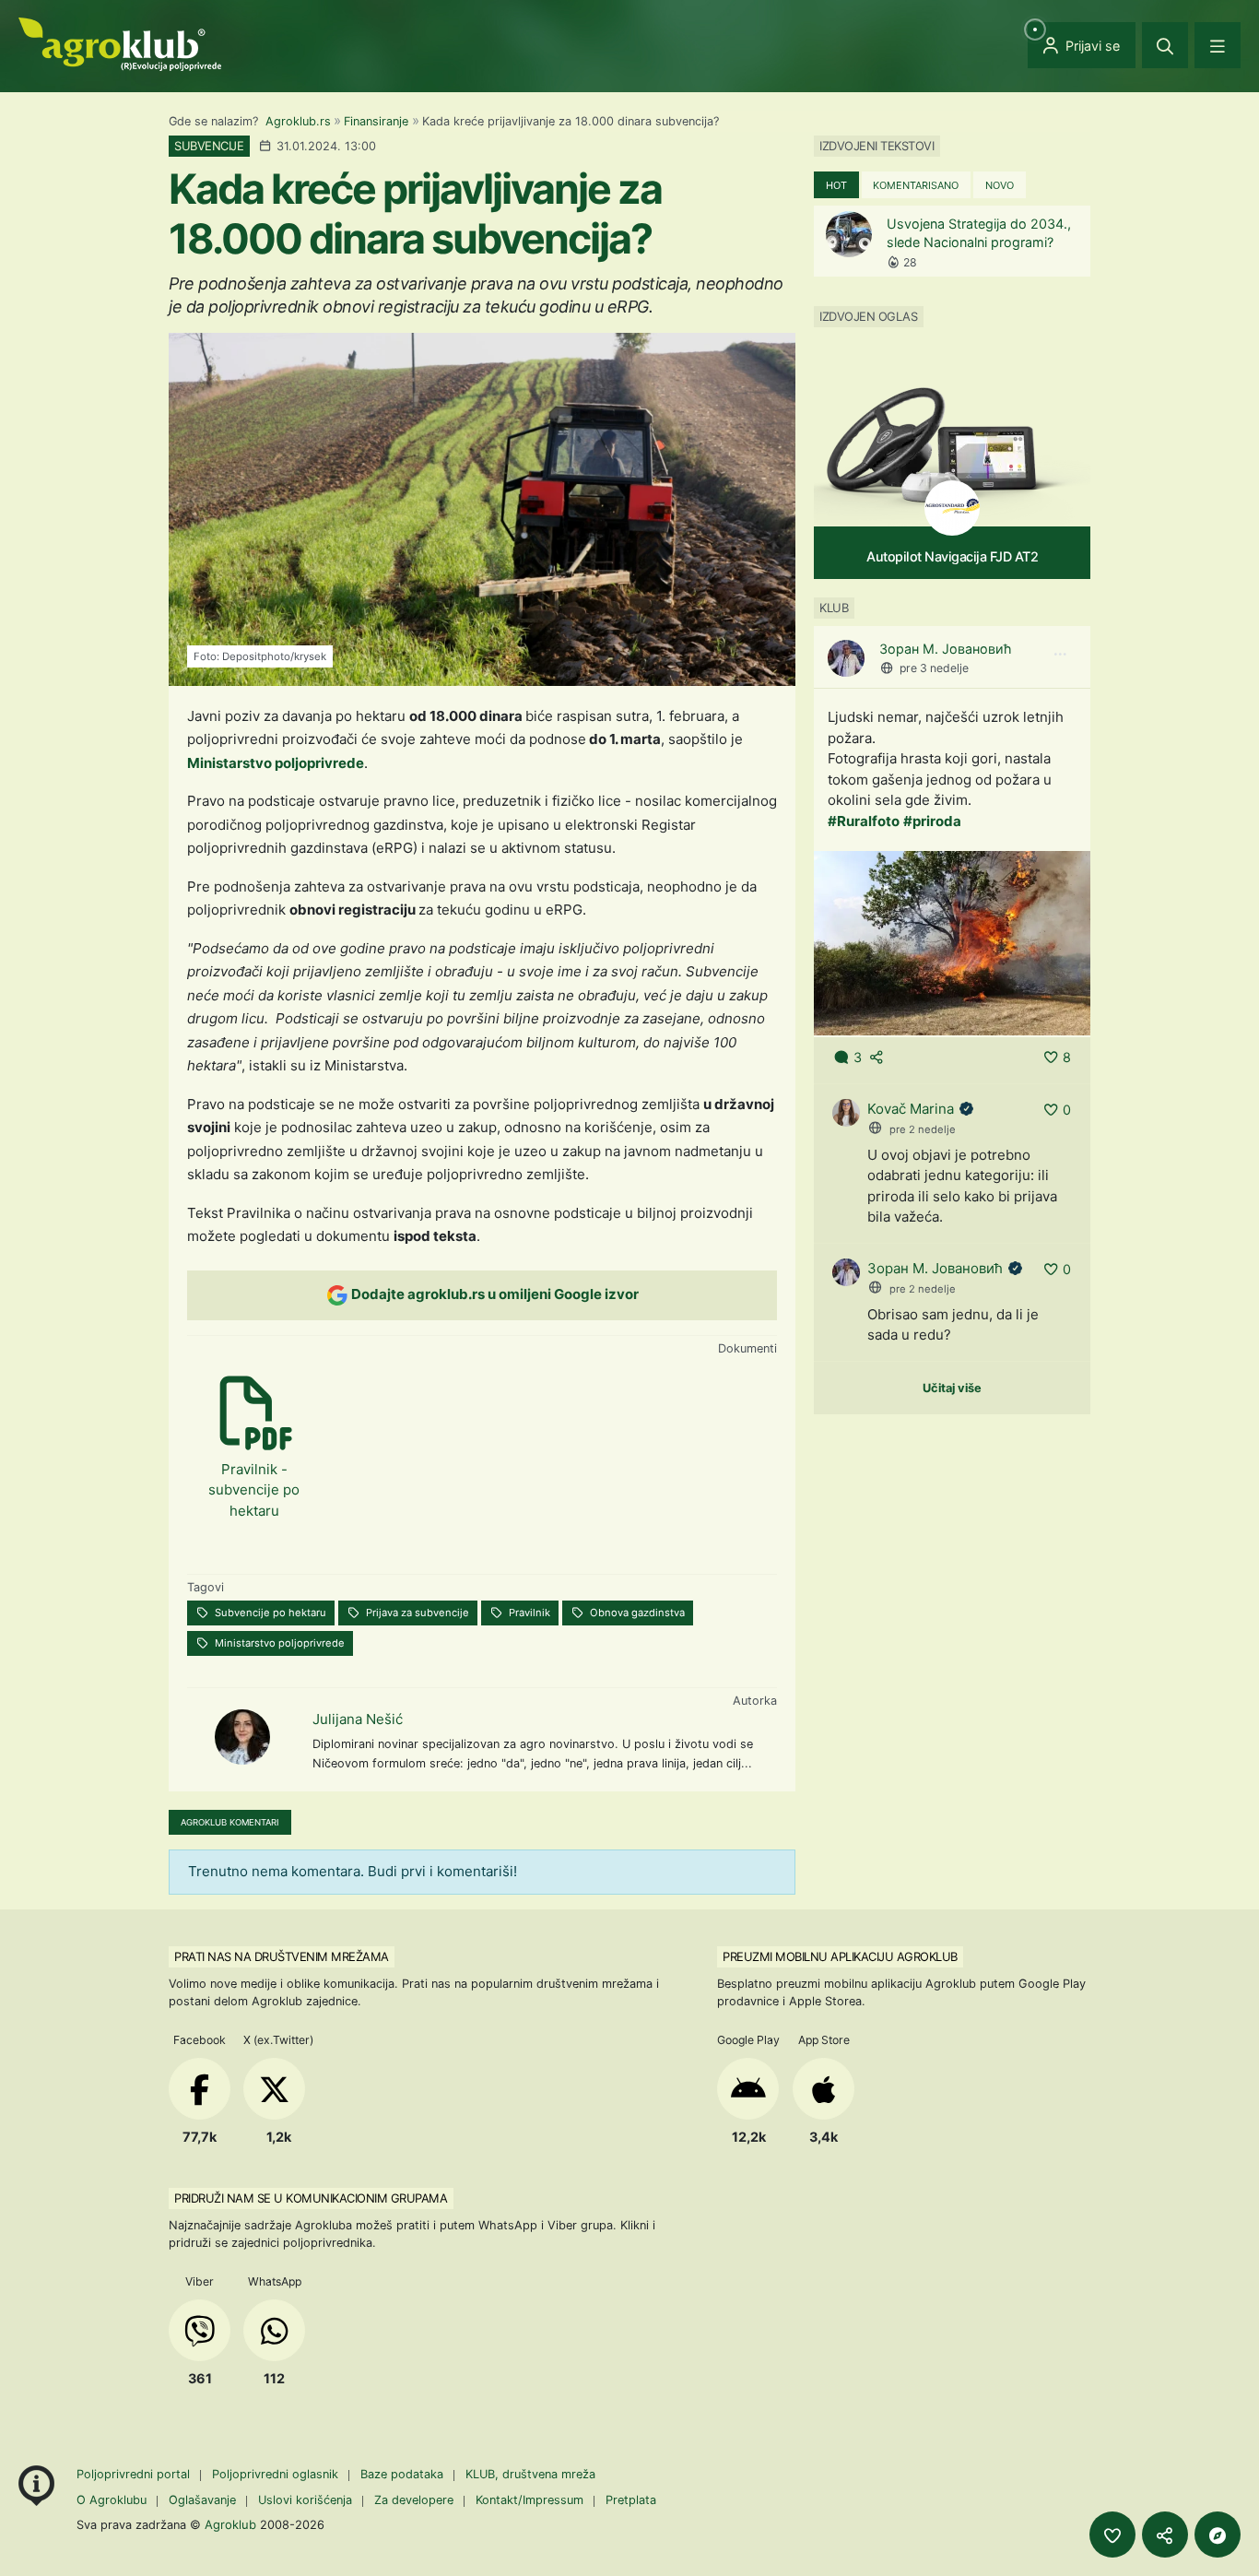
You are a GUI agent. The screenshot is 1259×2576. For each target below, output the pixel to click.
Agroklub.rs (298, 121)
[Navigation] (1218, 45)
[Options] (1060, 655)
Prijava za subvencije (416, 1613)
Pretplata (631, 2500)
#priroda (932, 821)
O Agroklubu (112, 2500)
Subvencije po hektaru (269, 1613)
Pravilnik (528, 1613)
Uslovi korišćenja (305, 2500)
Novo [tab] (1000, 185)
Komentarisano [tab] (916, 185)
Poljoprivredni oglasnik (277, 2474)
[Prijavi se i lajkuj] (1112, 2535)
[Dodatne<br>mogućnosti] (1218, 2535)
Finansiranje (376, 121)
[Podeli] (1165, 2535)
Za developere (414, 2500)
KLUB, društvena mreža (530, 2474)
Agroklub (230, 2524)
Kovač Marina (911, 1109)
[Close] (1165, 45)
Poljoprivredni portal (135, 2474)
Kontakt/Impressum (529, 2500)
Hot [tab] (836, 185)
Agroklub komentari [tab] (230, 1822)
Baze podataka (404, 2474)
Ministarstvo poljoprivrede (276, 763)
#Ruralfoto (864, 821)
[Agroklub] (120, 43)
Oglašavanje (202, 2500)
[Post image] (952, 942)
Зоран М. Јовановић (946, 649)
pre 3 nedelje (934, 668)
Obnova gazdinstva (636, 1613)
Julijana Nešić (358, 1719)
